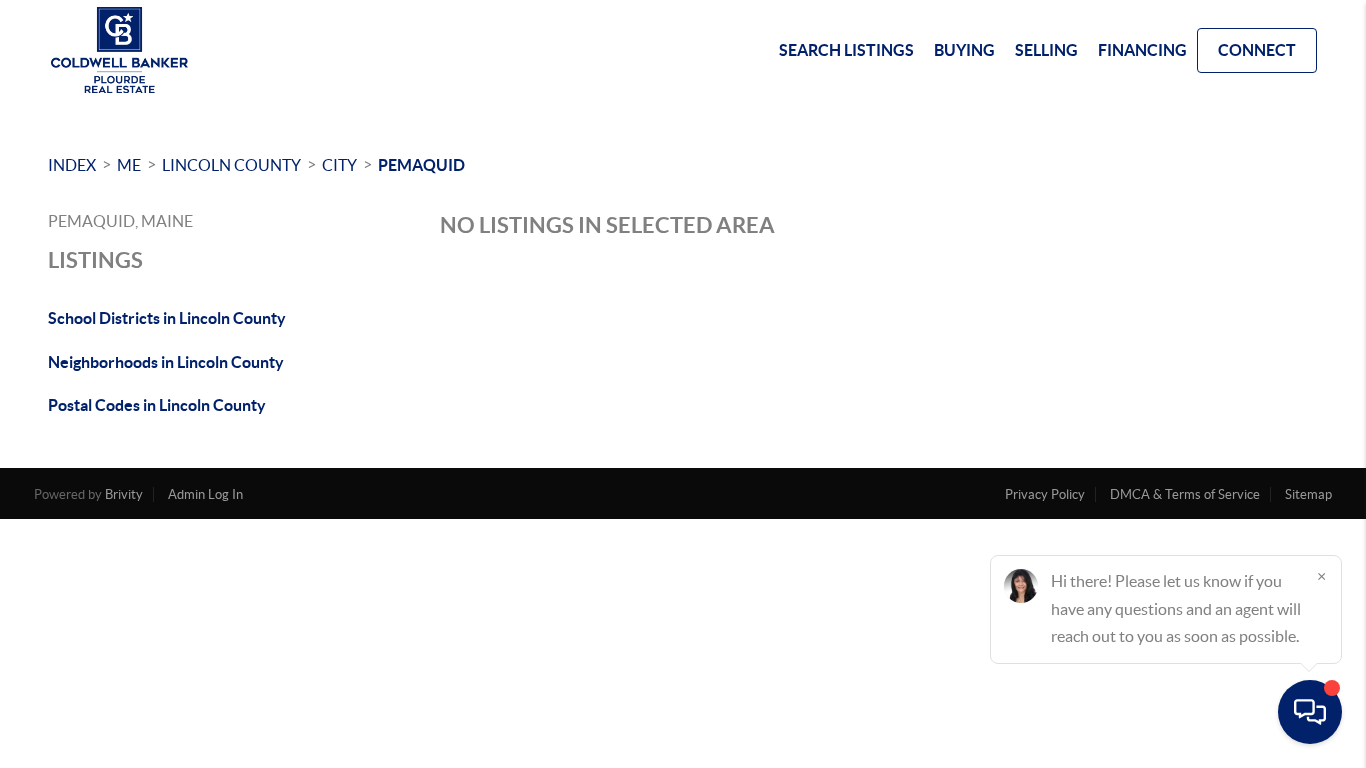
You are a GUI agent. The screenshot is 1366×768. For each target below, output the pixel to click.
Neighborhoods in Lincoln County (166, 362)
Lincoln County (231, 165)
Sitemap (1308, 494)
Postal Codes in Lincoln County (157, 405)
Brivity (124, 494)
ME (129, 165)
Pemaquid (421, 165)
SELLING (1046, 50)
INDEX (72, 165)
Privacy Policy (1045, 494)
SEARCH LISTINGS (846, 50)
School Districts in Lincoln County (167, 318)
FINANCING (1142, 50)
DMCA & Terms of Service (1185, 494)
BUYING (964, 50)
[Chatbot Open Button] (1310, 712)
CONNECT (1257, 50)
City (339, 165)
